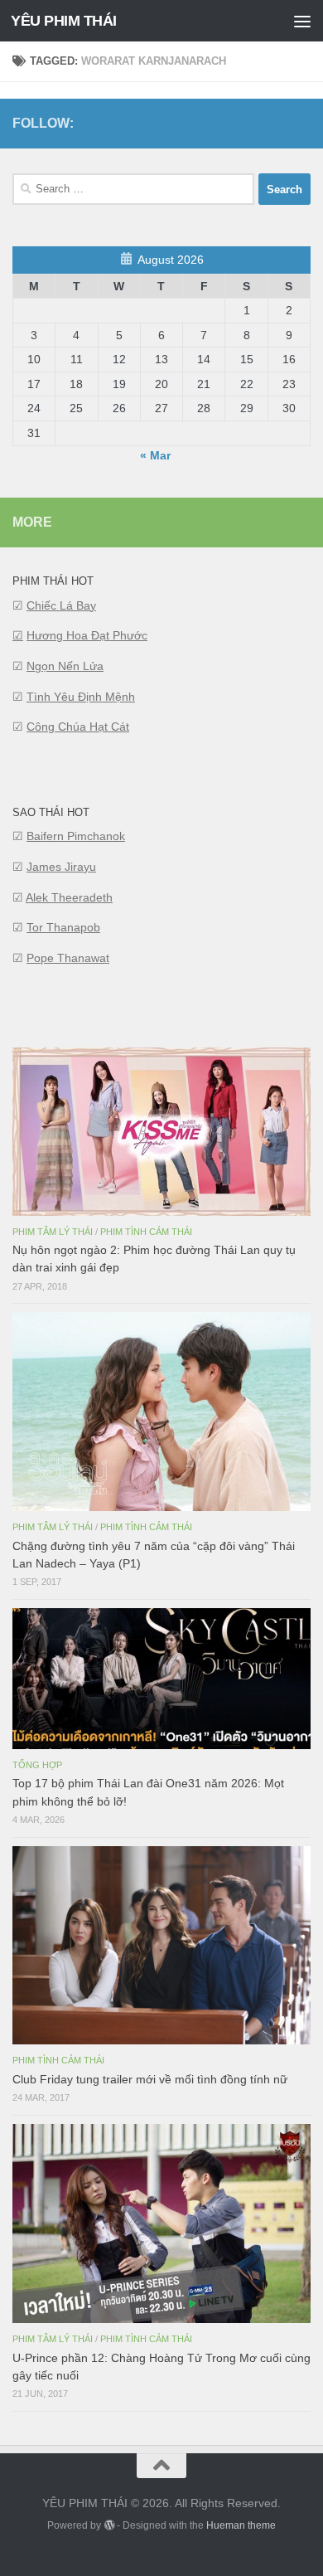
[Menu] (302, 21)
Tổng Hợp (37, 1765)
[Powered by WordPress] (108, 2525)
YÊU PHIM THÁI (64, 21)
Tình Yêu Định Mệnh (81, 697)
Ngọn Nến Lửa (65, 666)
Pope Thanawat (68, 958)
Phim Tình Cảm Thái (146, 1232)
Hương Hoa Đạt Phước (87, 635)
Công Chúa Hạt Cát (78, 727)
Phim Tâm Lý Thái (53, 1232)
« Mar (155, 455)
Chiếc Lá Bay (61, 605)
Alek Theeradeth (69, 897)
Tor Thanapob (63, 927)
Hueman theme (241, 2525)
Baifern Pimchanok (76, 836)
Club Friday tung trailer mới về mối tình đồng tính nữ (150, 2079)
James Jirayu (61, 867)
